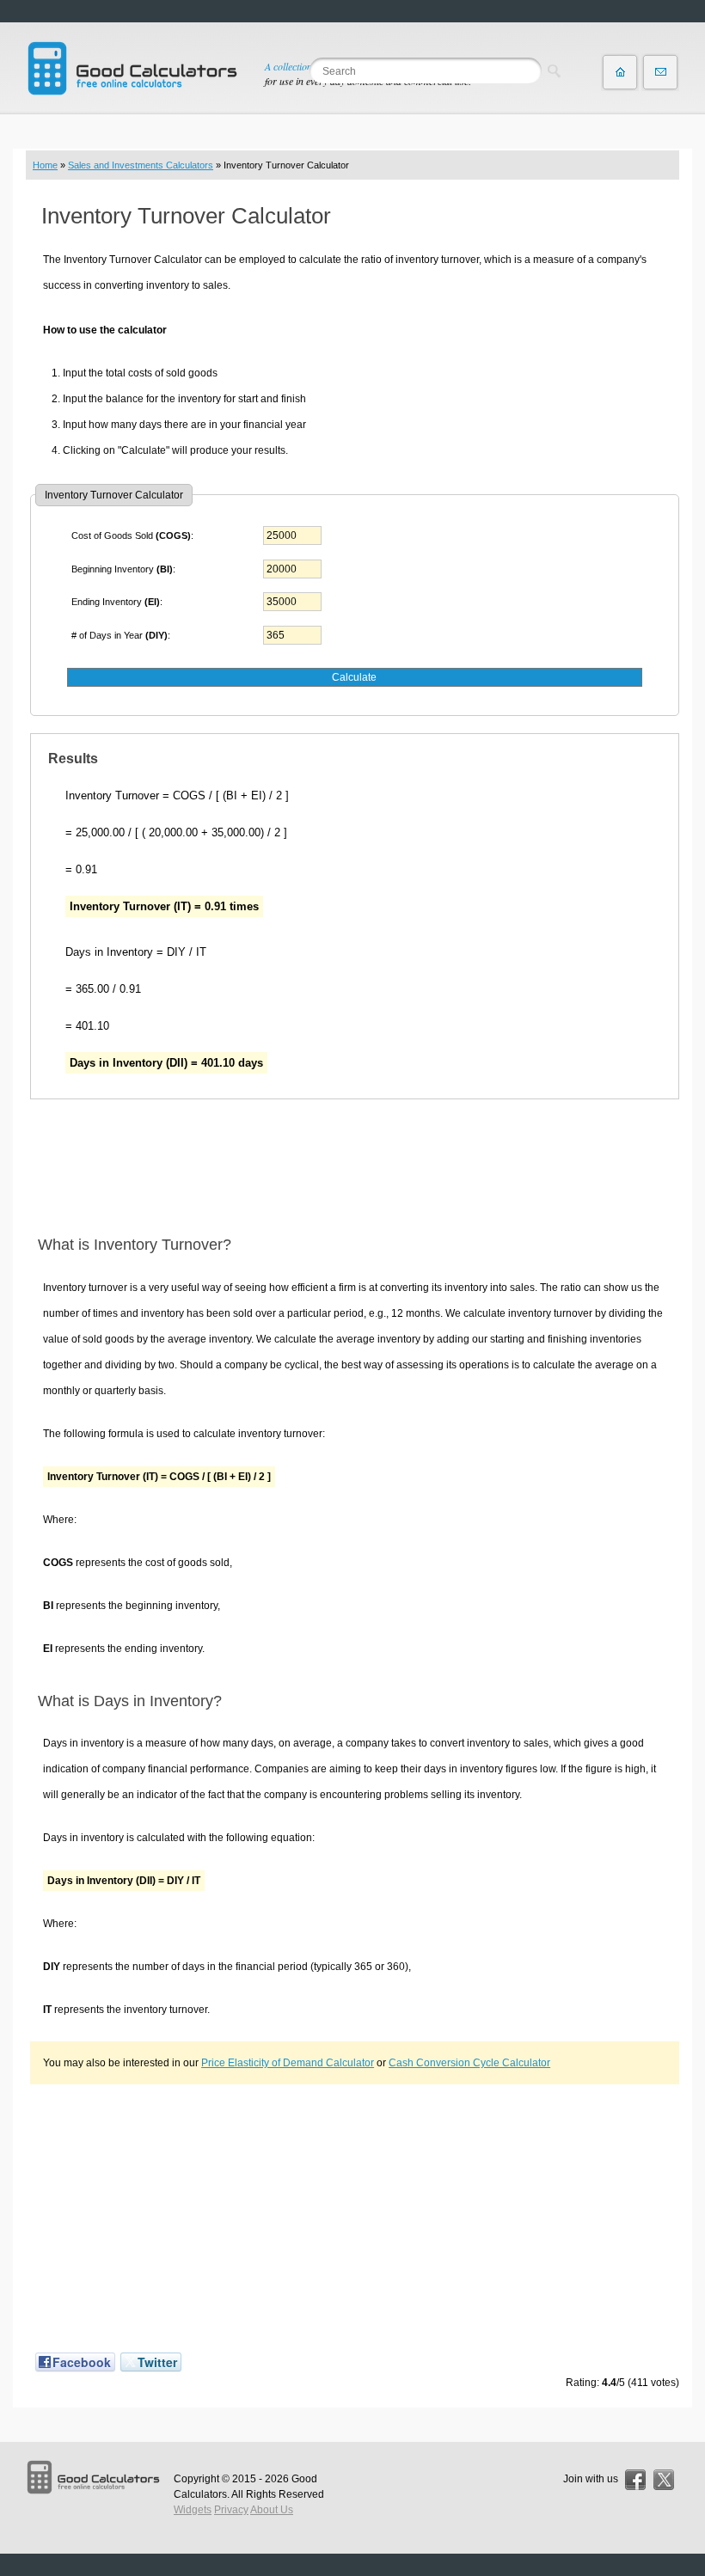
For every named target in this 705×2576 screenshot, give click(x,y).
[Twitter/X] (664, 2480)
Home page (620, 72)
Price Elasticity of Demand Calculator (288, 2063)
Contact (660, 72)
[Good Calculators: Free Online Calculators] (132, 68)
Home (45, 165)
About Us (272, 2510)
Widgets (193, 2510)
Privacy (231, 2510)
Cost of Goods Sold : (132, 535)
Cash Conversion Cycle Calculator (469, 2063)
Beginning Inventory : (123, 569)
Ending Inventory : (117, 602)
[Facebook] (635, 2480)
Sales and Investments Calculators (141, 165)
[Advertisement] (355, 1167)
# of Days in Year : (121, 635)
